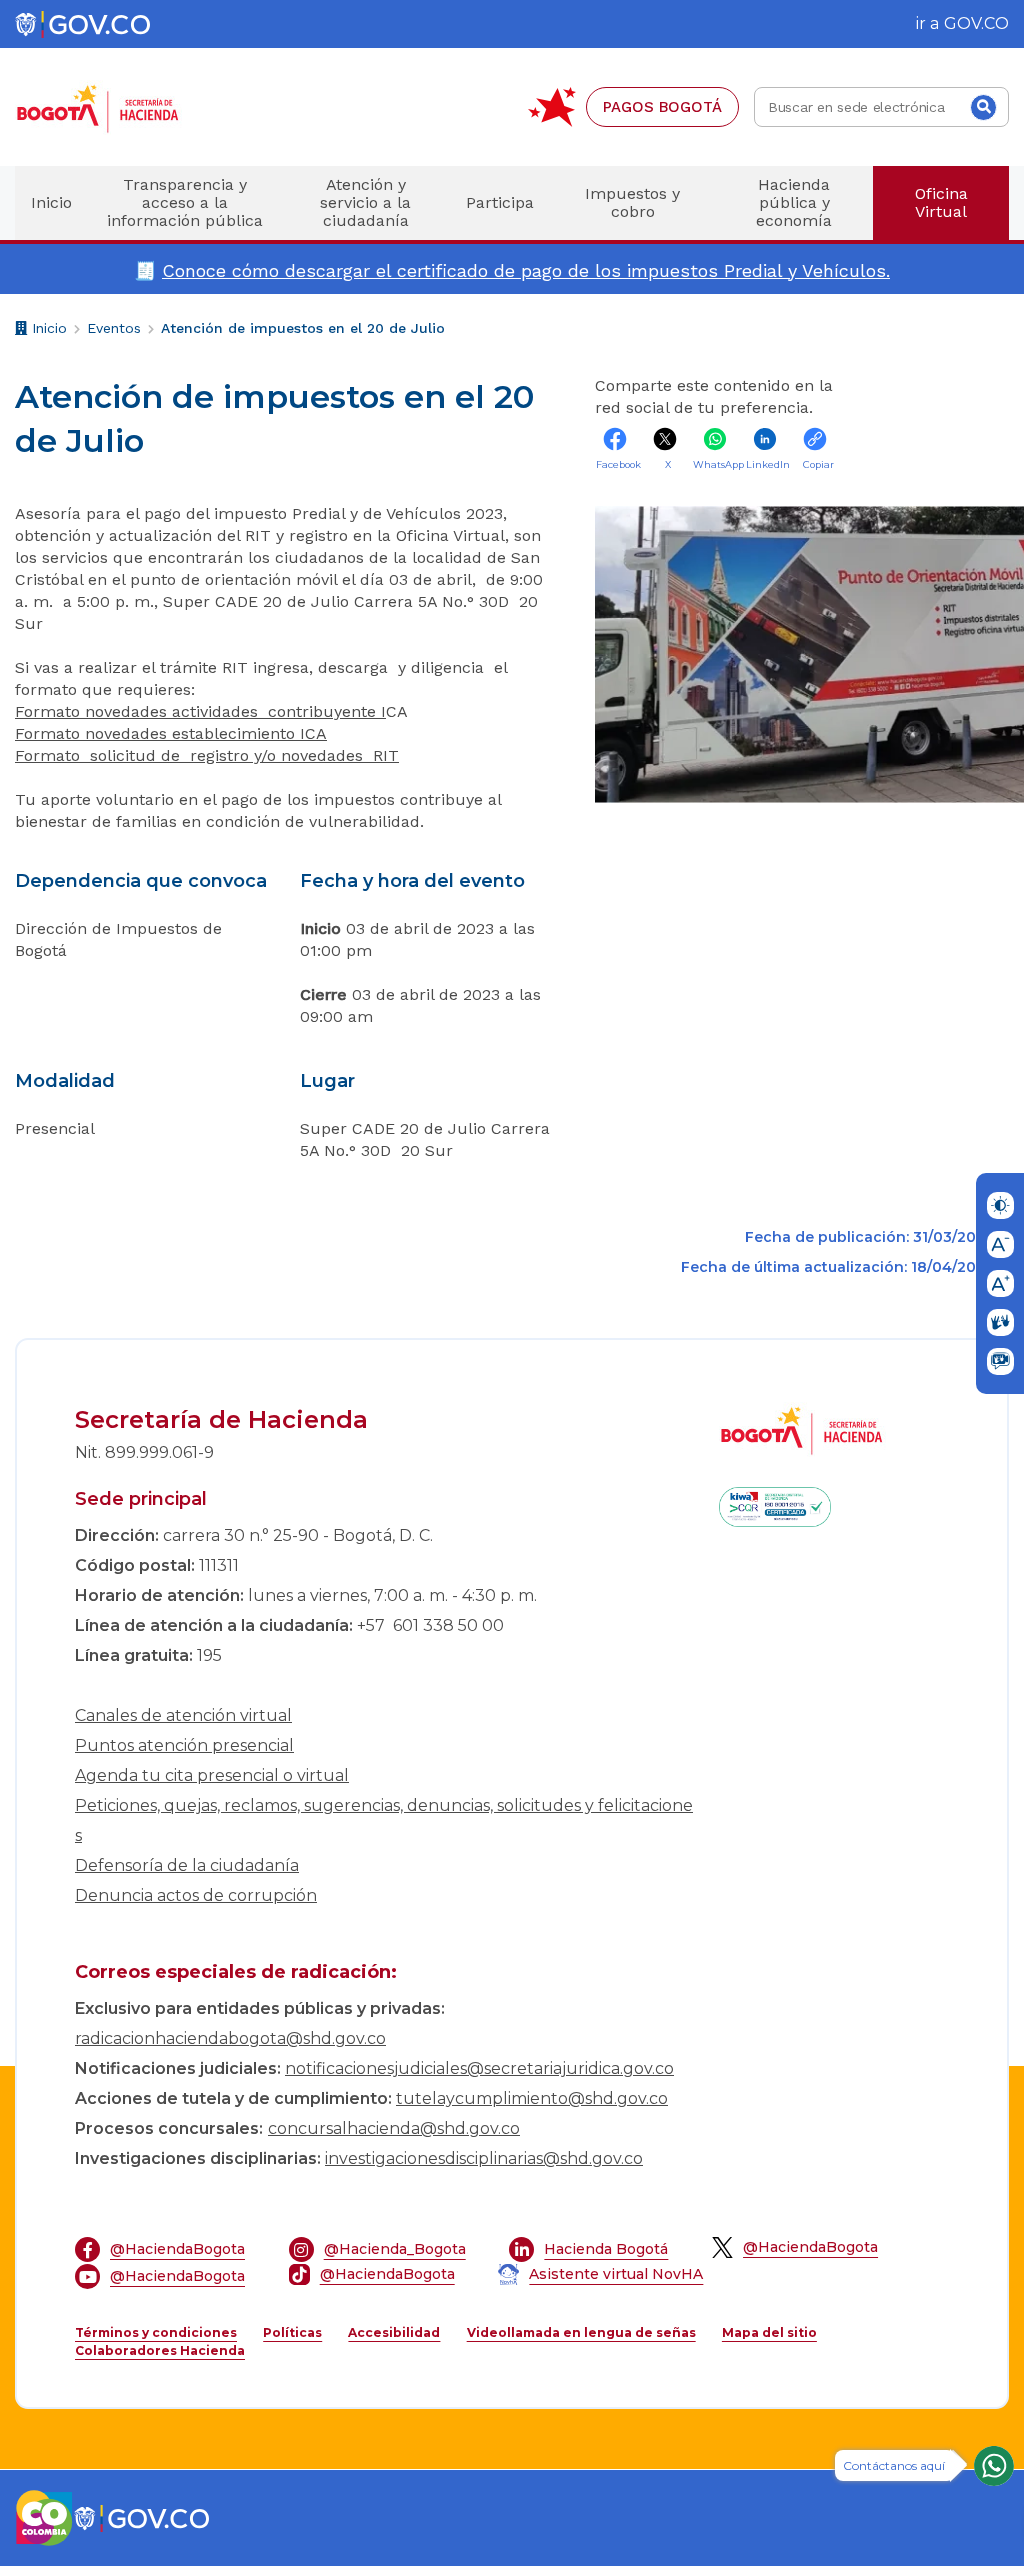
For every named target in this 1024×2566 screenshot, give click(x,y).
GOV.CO (976, 23)
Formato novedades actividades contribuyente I (200, 711)
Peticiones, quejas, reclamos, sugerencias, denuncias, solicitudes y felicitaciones (384, 1820)
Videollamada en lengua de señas (581, 2332)
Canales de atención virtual (183, 1715)
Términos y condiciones (156, 2332)
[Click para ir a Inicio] (130, 107)
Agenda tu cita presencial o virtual (212, 1775)
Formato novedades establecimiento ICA (171, 733)
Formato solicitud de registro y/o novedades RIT (207, 755)
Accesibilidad (394, 2332)
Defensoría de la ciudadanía (187, 1865)
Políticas (292, 2332)
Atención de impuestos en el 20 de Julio (303, 328)
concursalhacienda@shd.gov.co (394, 2128)
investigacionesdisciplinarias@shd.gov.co (484, 2158)
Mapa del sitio (769, 2332)
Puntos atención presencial (184, 1745)
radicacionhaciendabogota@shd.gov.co (230, 2038)
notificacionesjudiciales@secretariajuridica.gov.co (479, 2068)
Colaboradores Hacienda (160, 2350)
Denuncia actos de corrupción (196, 1895)
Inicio (47, 331)
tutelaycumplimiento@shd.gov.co (532, 2098)
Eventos (114, 328)
